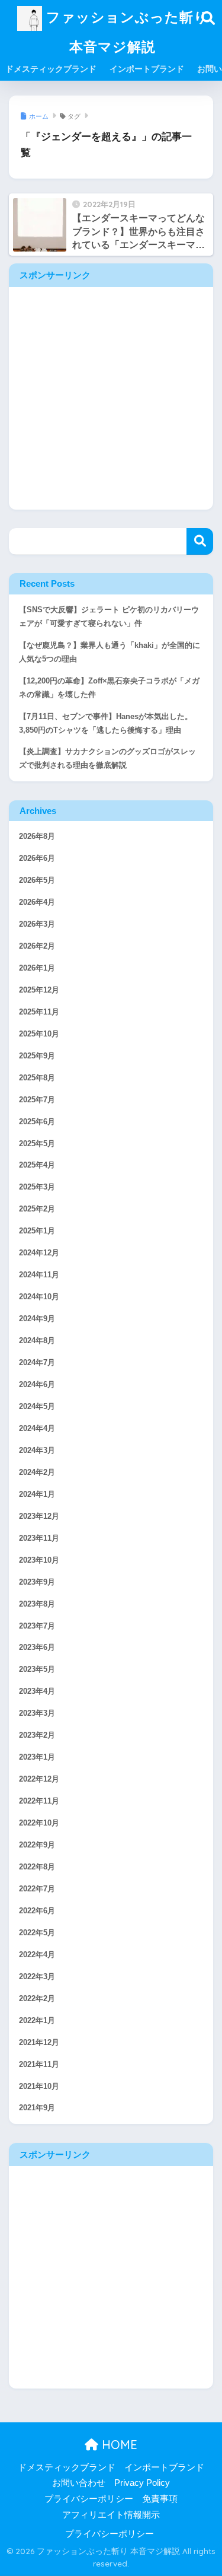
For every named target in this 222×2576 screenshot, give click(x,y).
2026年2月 (37, 946)
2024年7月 (37, 1363)
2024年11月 (39, 1275)
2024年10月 (39, 1297)
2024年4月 (37, 1429)
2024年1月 (37, 1494)
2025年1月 (37, 1231)
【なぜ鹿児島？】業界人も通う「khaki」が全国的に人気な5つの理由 (110, 652)
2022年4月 (37, 1955)
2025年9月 (37, 1056)
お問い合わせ (79, 2483)
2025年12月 (39, 990)
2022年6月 (37, 1911)
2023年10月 (39, 1560)
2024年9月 (37, 1319)
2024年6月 (37, 1385)
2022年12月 (39, 1779)
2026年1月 (37, 968)
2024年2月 (37, 1473)
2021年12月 (39, 2043)
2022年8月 (37, 1867)
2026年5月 (37, 880)
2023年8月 (37, 1604)
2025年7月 (37, 1100)
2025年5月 (37, 1144)
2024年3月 (37, 1451)
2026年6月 (37, 858)
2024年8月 (37, 1341)
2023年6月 (37, 1648)
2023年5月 (37, 1669)
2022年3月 (37, 1977)
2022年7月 (37, 1889)
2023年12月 (39, 1516)
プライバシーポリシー (89, 2499)
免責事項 (160, 2499)
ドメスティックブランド (51, 69)
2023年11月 (39, 1538)
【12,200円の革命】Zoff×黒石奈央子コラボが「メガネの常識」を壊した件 (109, 688)
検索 (200, 541)
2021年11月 (39, 2065)
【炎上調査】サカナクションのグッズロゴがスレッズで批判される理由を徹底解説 (107, 759)
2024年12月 (39, 1253)
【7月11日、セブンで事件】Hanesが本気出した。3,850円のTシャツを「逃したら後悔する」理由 (106, 723)
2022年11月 (39, 1801)
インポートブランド (147, 69)
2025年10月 (39, 1034)
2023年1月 (37, 1757)
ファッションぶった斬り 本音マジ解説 (125, 32)
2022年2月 (37, 1999)
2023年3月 (37, 1713)
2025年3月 (37, 1187)
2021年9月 (37, 2108)
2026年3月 (37, 924)
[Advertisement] (111, 398)
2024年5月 (37, 1407)
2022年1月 (37, 2021)
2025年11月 (39, 1012)
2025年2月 (37, 1209)
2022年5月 (37, 1933)
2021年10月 (39, 2087)
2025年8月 (37, 1078)
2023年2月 (37, 1735)
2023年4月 (37, 1691)
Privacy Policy (142, 2483)
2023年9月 (37, 1582)
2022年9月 (37, 1845)
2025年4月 (37, 1165)
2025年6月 (37, 1122)
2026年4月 (37, 902)
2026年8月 (37, 837)
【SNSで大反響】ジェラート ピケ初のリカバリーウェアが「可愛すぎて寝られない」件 (109, 617)
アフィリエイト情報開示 (111, 2515)
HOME (118, 2445)
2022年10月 (39, 1823)
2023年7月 (37, 1626)
